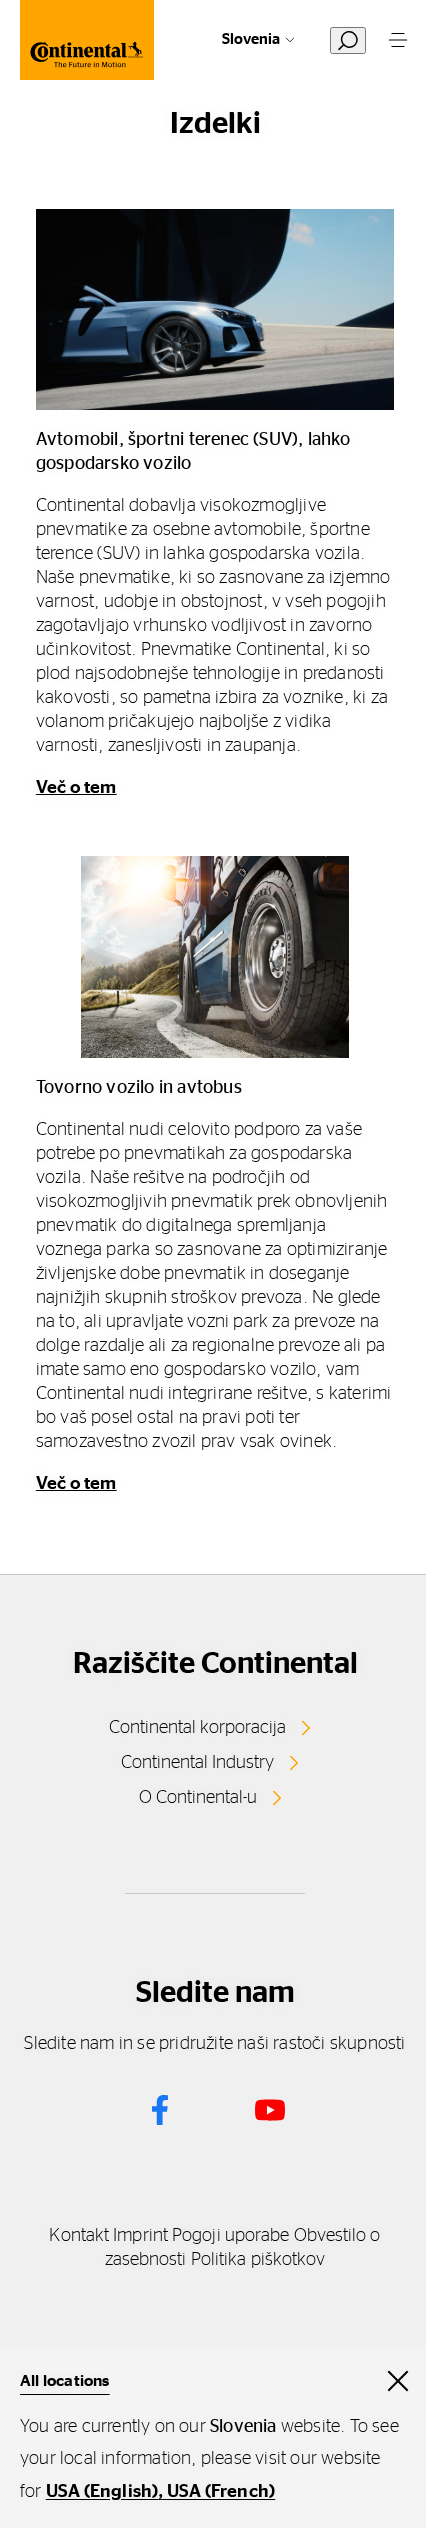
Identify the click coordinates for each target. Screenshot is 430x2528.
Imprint (140, 2236)
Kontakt (79, 2236)
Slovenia (251, 39)
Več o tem (76, 788)
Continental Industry (197, 1763)
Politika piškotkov (258, 2260)
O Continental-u (198, 1798)
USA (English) (102, 2492)
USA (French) (221, 2492)
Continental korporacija (197, 1728)
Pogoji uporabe (230, 2236)
